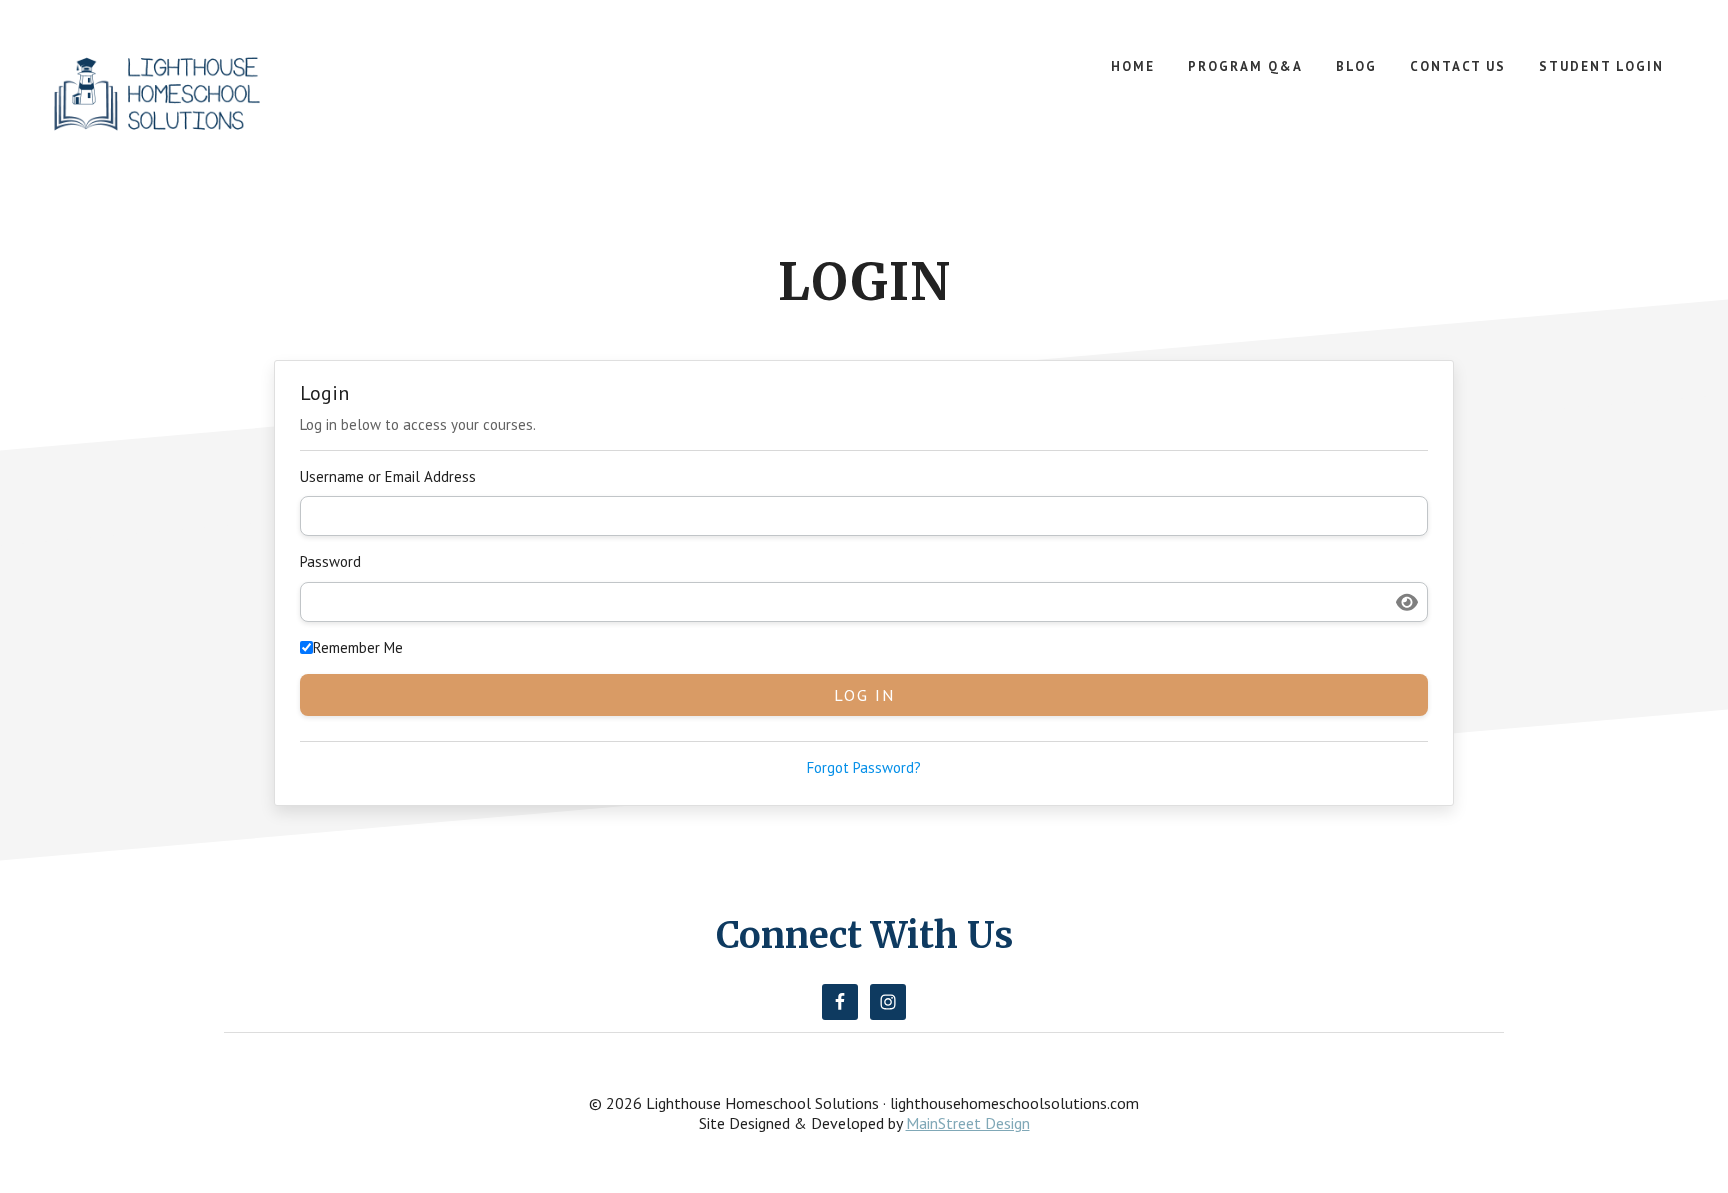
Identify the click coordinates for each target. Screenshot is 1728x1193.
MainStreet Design (968, 1123)
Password (330, 561)
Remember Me (358, 647)
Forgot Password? (864, 767)
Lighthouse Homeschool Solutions (157, 97)
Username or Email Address (388, 476)
